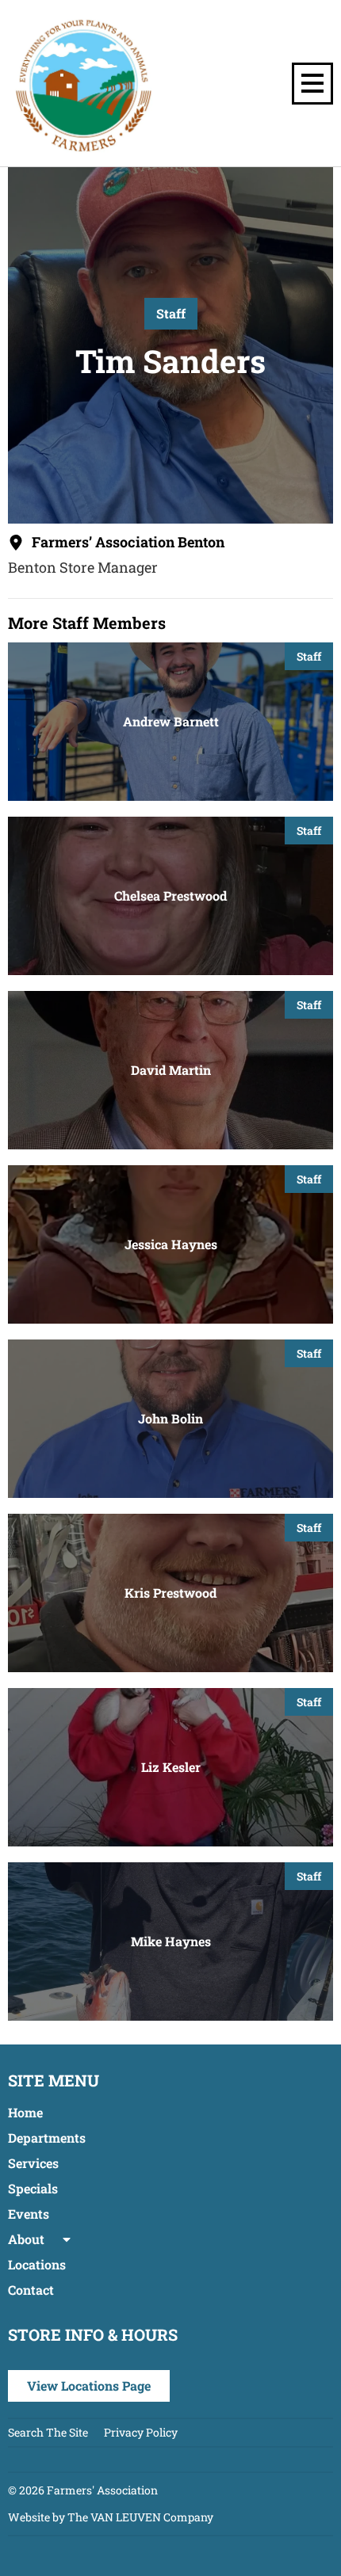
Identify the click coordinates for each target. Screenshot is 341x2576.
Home (25, 2112)
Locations (37, 2264)
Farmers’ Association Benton (128, 542)
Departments (47, 2138)
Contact (31, 2290)
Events (29, 2214)
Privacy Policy (141, 2432)
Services (33, 2163)
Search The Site (48, 2432)
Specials (33, 2188)
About (26, 2239)
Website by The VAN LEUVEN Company (111, 2517)
